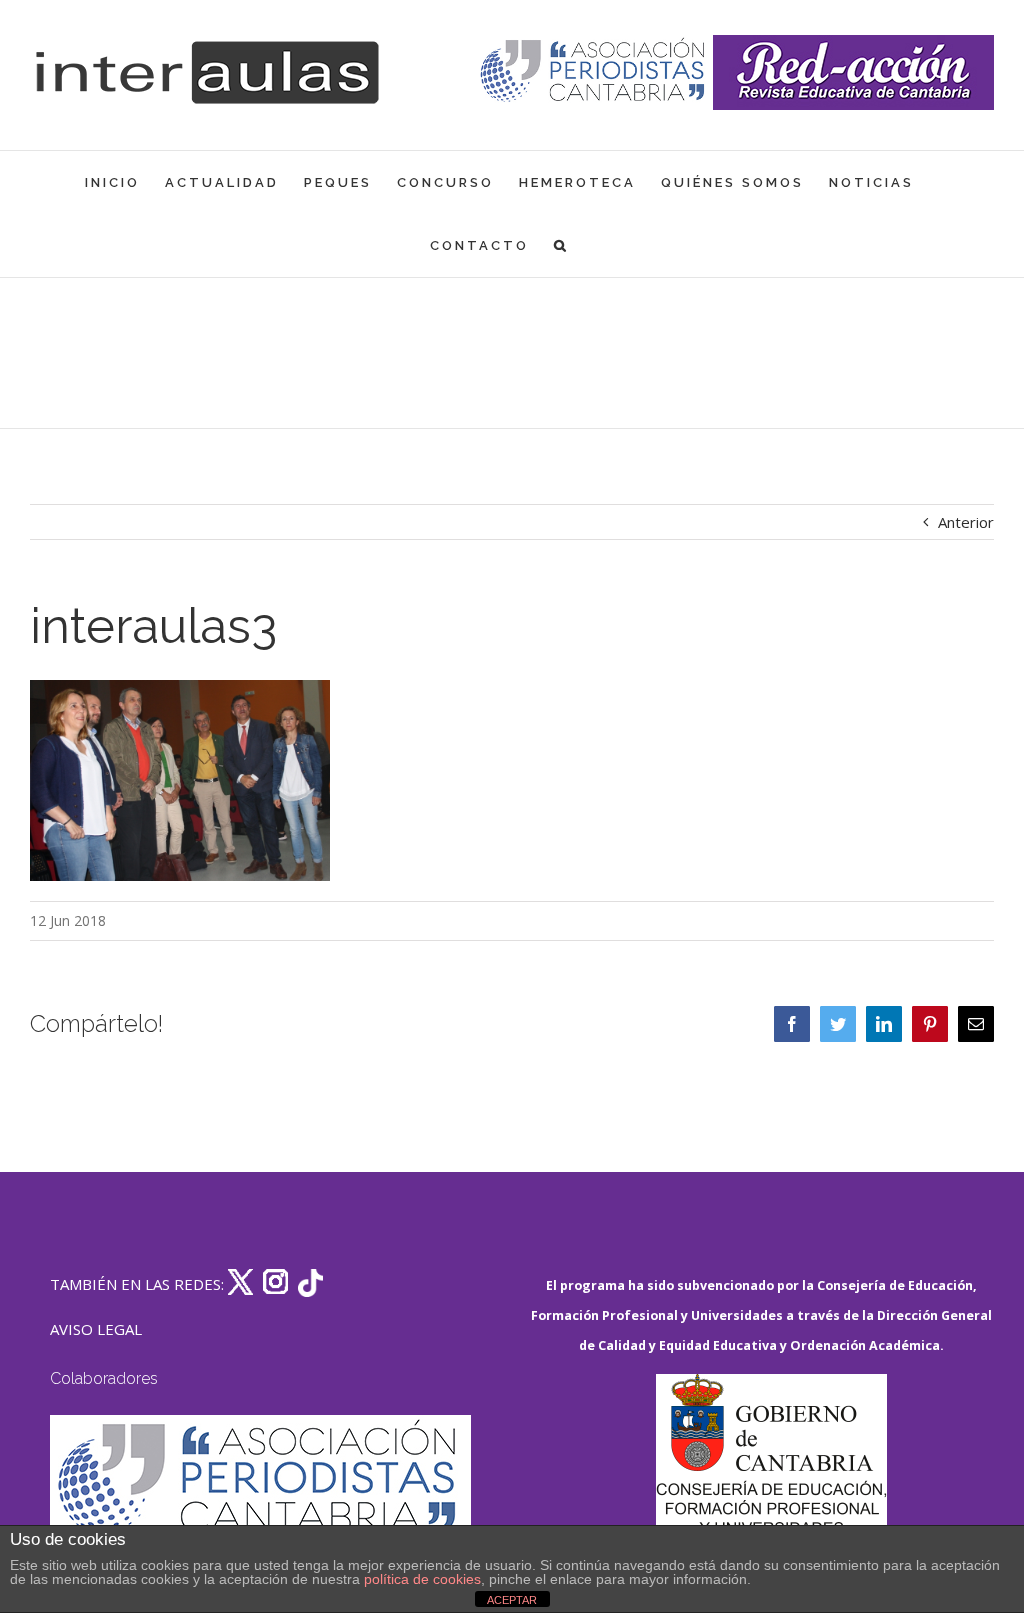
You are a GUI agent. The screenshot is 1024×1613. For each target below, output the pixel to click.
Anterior (966, 522)
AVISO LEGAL (96, 1329)
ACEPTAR (512, 1600)
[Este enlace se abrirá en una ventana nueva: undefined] (594, 72)
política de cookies (422, 1579)
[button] (561, 245)
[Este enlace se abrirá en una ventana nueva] (771, 1468)
